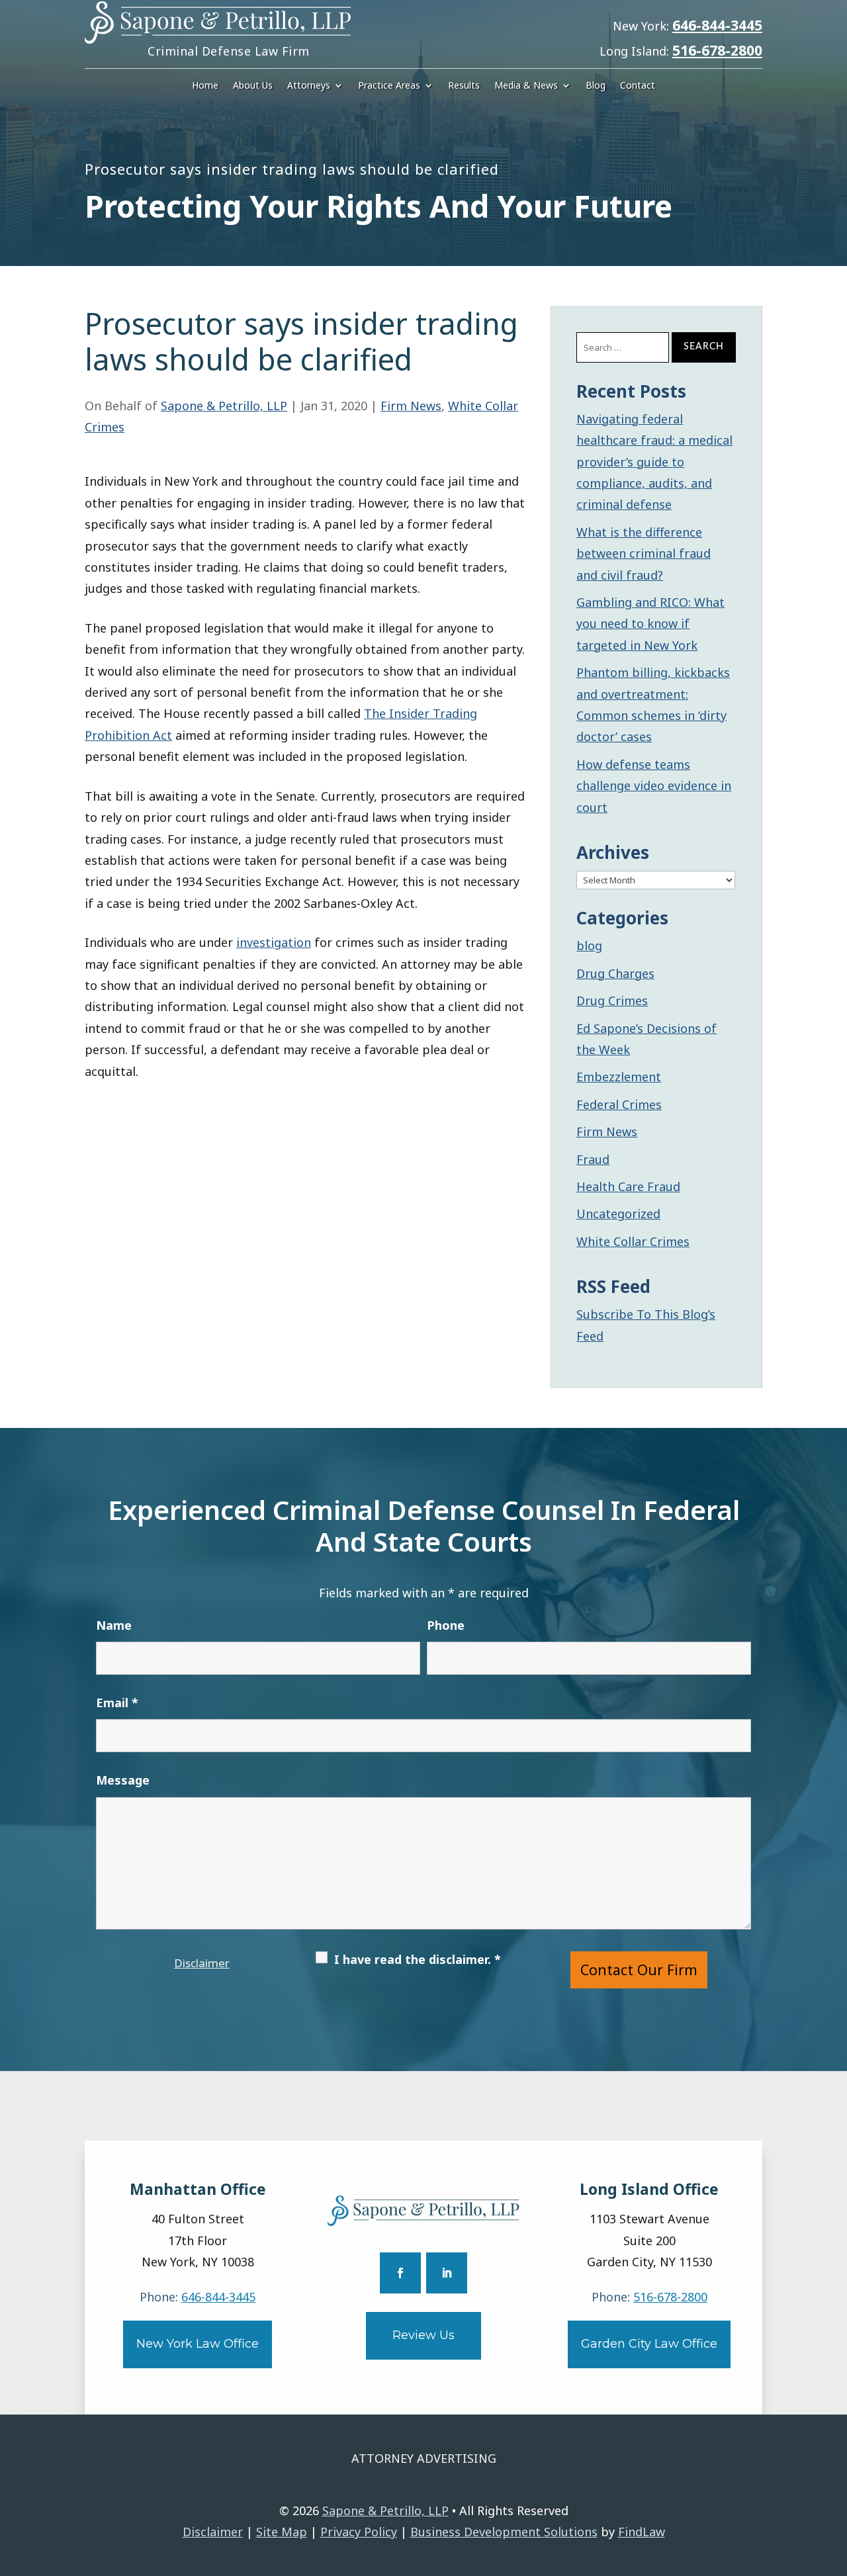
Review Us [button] (423, 2335)
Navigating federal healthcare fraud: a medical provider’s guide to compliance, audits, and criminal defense (654, 462)
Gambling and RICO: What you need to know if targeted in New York (650, 624)
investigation (274, 942)
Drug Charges (615, 973)
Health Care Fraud (628, 1186)
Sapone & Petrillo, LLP (224, 406)
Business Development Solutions (504, 2532)
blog (589, 946)
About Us (253, 86)
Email (117, 1703)
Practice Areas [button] (389, 86)
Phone (446, 1625)
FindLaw (642, 2532)
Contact (638, 86)
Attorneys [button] (309, 86)
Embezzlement (619, 1077)
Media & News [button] (526, 86)
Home (205, 86)
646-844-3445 (717, 25)
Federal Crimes (619, 1104)
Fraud (593, 1159)
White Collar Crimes (633, 1241)
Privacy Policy (359, 2532)
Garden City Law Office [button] (649, 2344)
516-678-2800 (717, 50)
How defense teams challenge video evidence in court (654, 786)
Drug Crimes (612, 1000)
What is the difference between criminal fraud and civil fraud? (644, 554)
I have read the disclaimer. (418, 1959)
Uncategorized (618, 1214)
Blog (596, 86)
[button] (834, 2480)
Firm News (411, 406)
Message (123, 1780)
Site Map (282, 2532)
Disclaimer (202, 1963)
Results (464, 86)
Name (114, 1625)
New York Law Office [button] (198, 2344)
